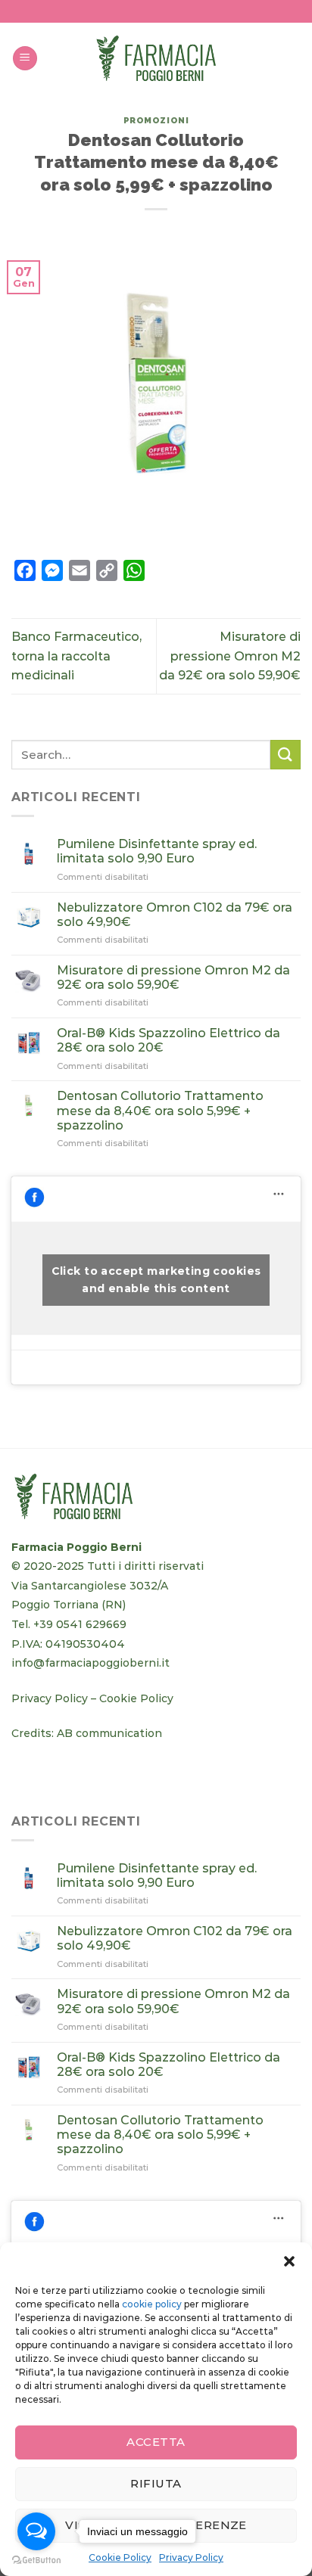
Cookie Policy (136, 1698)
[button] (289, 2261)
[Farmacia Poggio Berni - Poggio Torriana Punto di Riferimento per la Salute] (156, 59)
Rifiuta (156, 2483)
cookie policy (152, 2304)
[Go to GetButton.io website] (36, 2560)
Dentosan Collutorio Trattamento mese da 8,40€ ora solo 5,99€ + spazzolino (160, 1110)
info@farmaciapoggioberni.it (90, 1663)
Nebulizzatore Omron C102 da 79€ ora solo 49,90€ (175, 915)
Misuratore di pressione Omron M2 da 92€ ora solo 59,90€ (230, 656)
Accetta (156, 2442)
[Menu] (25, 59)
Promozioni (156, 120)
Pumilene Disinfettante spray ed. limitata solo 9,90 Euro (157, 851)
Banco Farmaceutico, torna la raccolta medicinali (76, 656)
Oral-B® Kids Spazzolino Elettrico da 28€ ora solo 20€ (168, 1040)
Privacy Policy (50, 1698)
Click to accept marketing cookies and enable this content (156, 1280)
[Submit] (285, 755)
